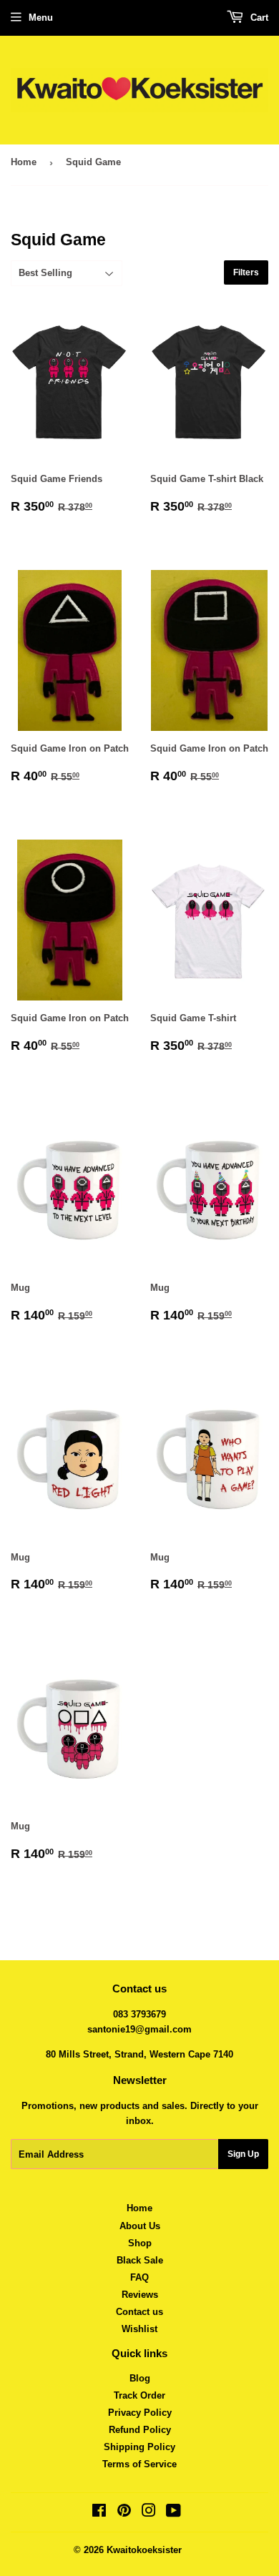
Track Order (139, 2395)
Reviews (140, 2295)
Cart (258, 18)
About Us (140, 2226)
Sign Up (243, 2154)
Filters (246, 272)
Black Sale (140, 2260)
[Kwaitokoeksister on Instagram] (149, 2513)
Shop (140, 2243)
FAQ (139, 2277)
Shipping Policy (139, 2447)
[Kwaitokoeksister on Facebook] (99, 2513)
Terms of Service (139, 2464)
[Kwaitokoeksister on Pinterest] (124, 2513)
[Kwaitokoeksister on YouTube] (173, 2513)
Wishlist (139, 2329)
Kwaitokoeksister (144, 2550)
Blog (140, 2378)
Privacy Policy (140, 2413)
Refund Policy (140, 2430)
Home (24, 162)
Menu (41, 18)
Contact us (139, 2312)
